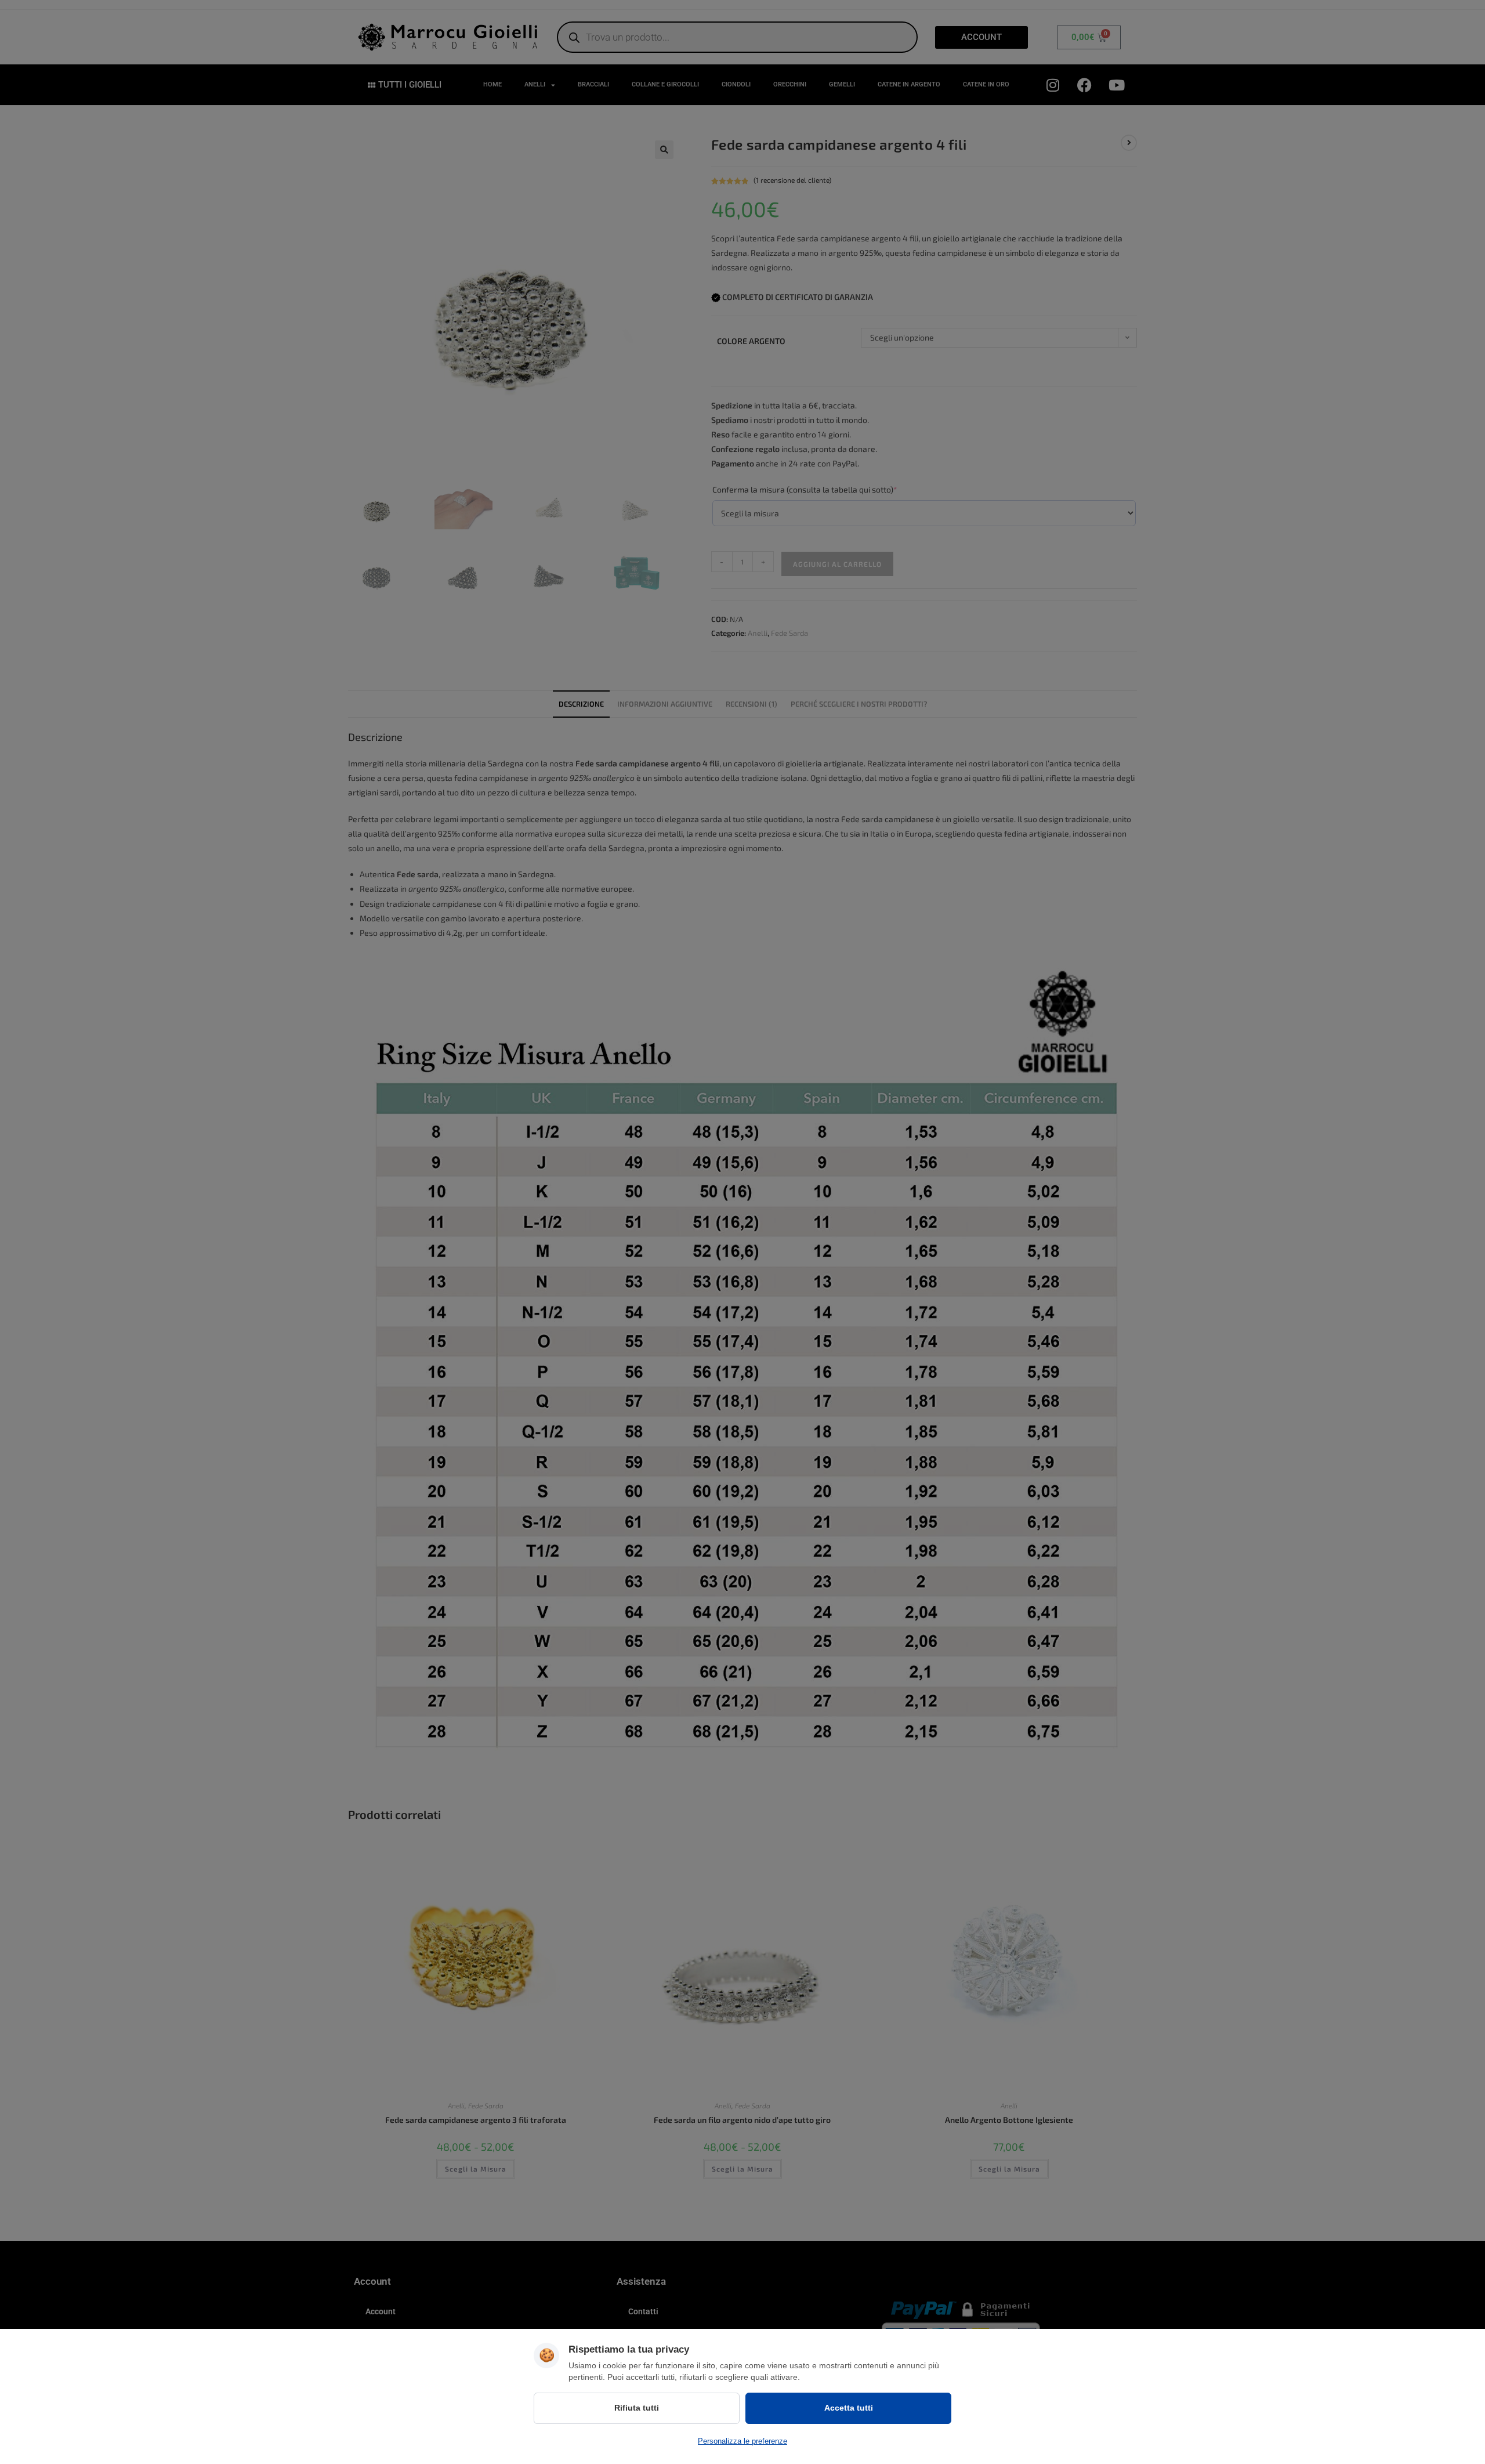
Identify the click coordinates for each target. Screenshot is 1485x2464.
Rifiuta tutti (637, 2408)
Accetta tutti (849, 2408)
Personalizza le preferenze (742, 2441)
